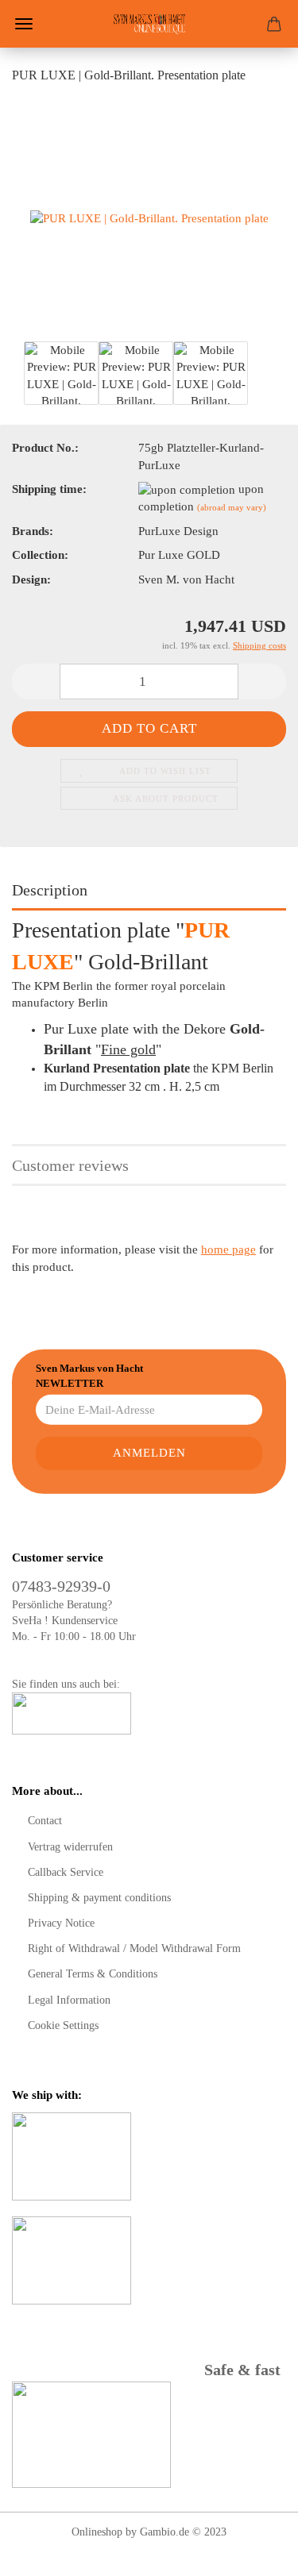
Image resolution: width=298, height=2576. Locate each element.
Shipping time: (49, 489)
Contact (45, 1821)
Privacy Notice (61, 1923)
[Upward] (254, 2552)
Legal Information (69, 2000)
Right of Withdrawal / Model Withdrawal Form (134, 1948)
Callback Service (66, 1872)
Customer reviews (70, 1165)
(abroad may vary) (232, 507)
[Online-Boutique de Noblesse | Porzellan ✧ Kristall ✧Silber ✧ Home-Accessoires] (149, 24)
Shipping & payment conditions (99, 1898)
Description (50, 890)
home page (228, 1249)
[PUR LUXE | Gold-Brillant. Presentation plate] (149, 218)
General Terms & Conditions (93, 1974)
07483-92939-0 (61, 1586)
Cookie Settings (63, 2025)
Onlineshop (97, 2532)
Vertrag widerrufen (70, 1847)
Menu (24, 24)
